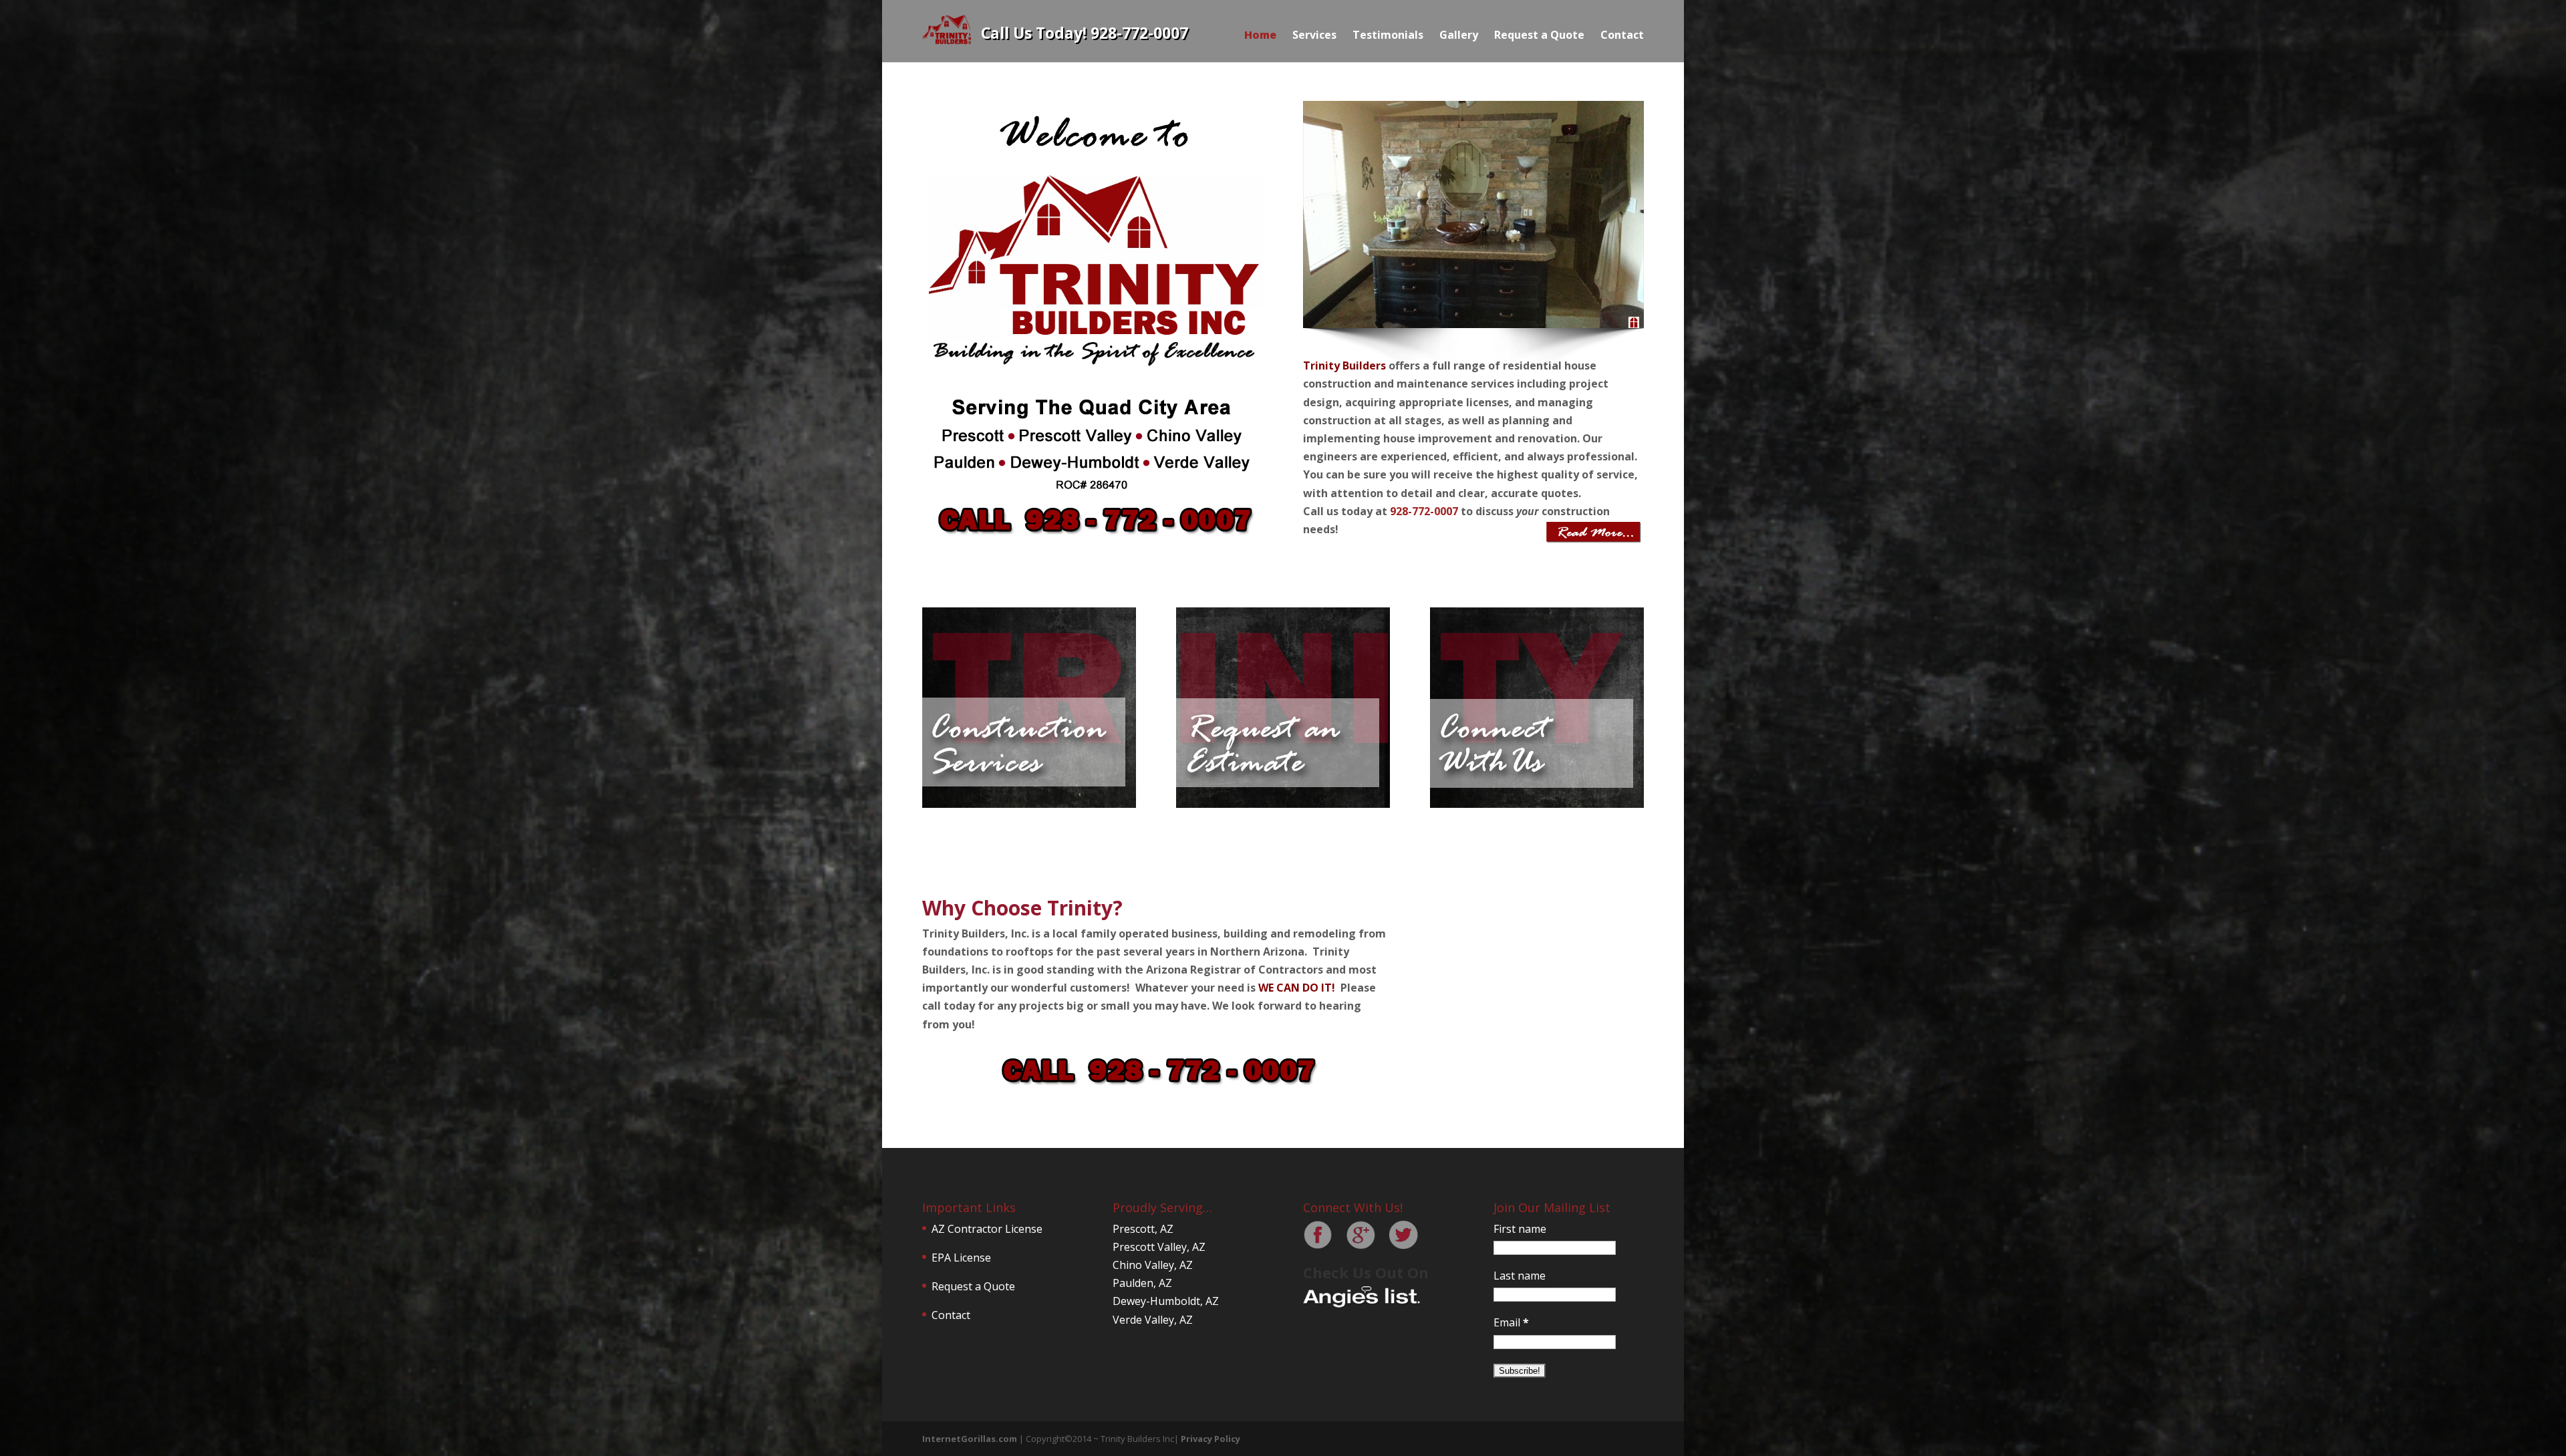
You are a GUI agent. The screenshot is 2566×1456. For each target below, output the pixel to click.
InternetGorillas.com (970, 1439)
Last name (1520, 1276)
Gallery (1459, 35)
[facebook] (1318, 1246)
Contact (1622, 35)
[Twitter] (1403, 1246)
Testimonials (1388, 35)
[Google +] (1361, 1246)
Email (1511, 1322)
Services (1314, 35)
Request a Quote (1539, 35)
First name (1520, 1229)
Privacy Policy (1210, 1439)
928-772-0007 (1424, 511)
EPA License (961, 1258)
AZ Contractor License (987, 1229)
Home (1260, 35)
